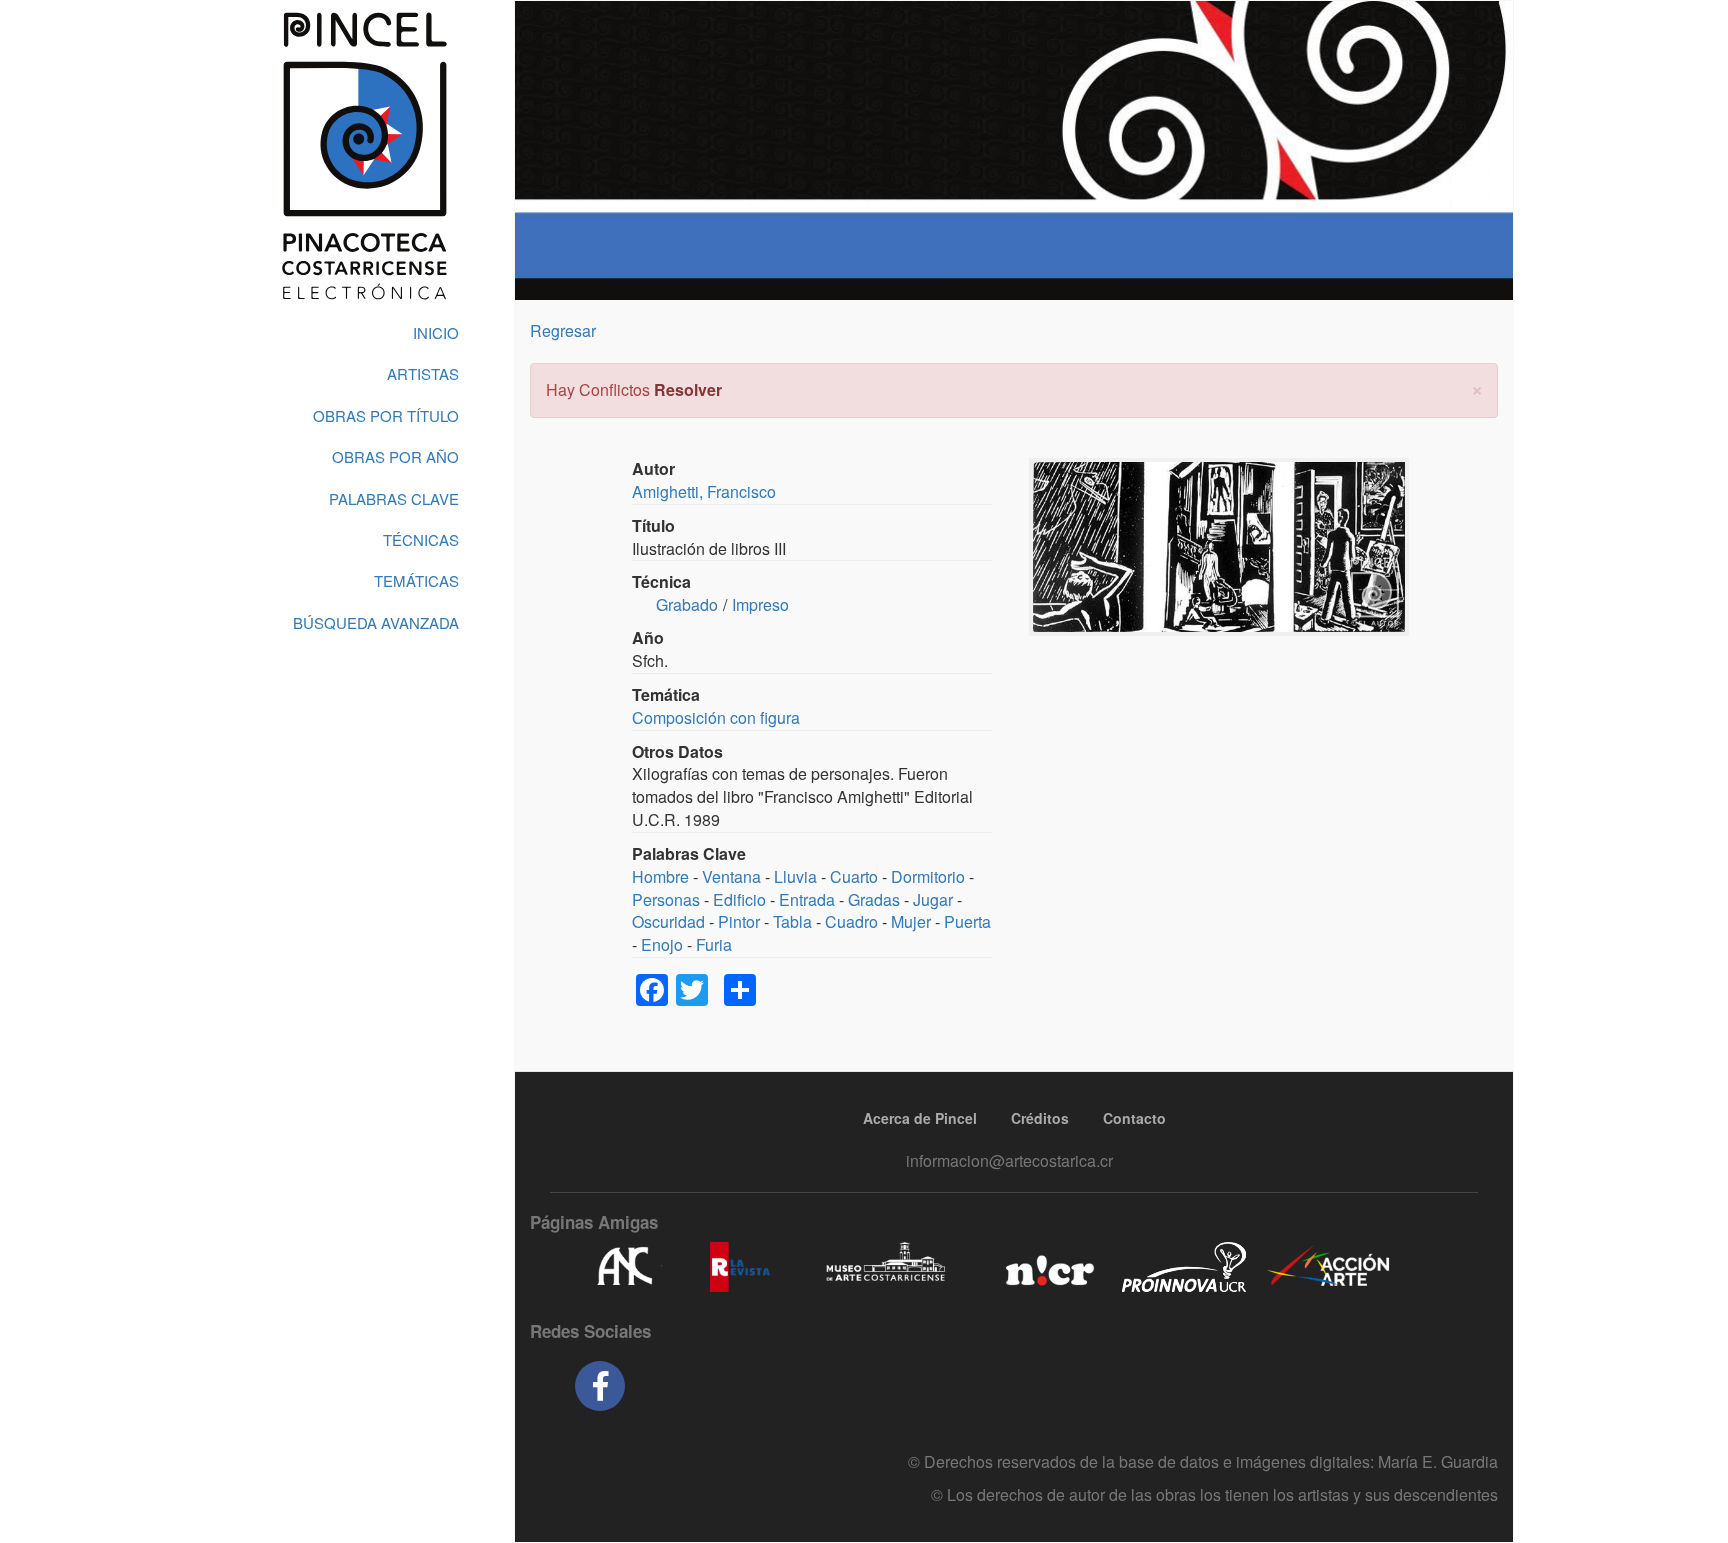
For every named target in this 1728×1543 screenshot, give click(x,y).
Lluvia (795, 876)
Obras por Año (395, 456)
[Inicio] (364, 156)
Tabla (792, 921)
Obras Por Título (386, 415)
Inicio (436, 332)
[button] (1477, 387)
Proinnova (1183, 1267)
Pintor (739, 921)
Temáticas (416, 580)
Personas (666, 899)
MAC (886, 1267)
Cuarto (854, 876)
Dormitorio (928, 876)
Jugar (933, 899)
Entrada (807, 899)
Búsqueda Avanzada (376, 622)
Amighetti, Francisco (704, 491)
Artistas (423, 373)
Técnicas (421, 539)
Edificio (739, 899)
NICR (1047, 1267)
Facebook (600, 1386)
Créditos (1040, 1118)
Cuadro (851, 921)
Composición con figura (716, 717)
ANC (624, 1267)
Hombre (660, 876)
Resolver (688, 389)
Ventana (731, 876)
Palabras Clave (394, 498)
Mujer (911, 921)
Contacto (1134, 1118)
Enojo (662, 944)
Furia (714, 944)
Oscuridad (668, 921)
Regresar (563, 330)
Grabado (687, 604)
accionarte (1329, 1267)
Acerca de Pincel (920, 1118)
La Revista (740, 1267)
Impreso (760, 604)
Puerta (967, 921)
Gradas (874, 899)
